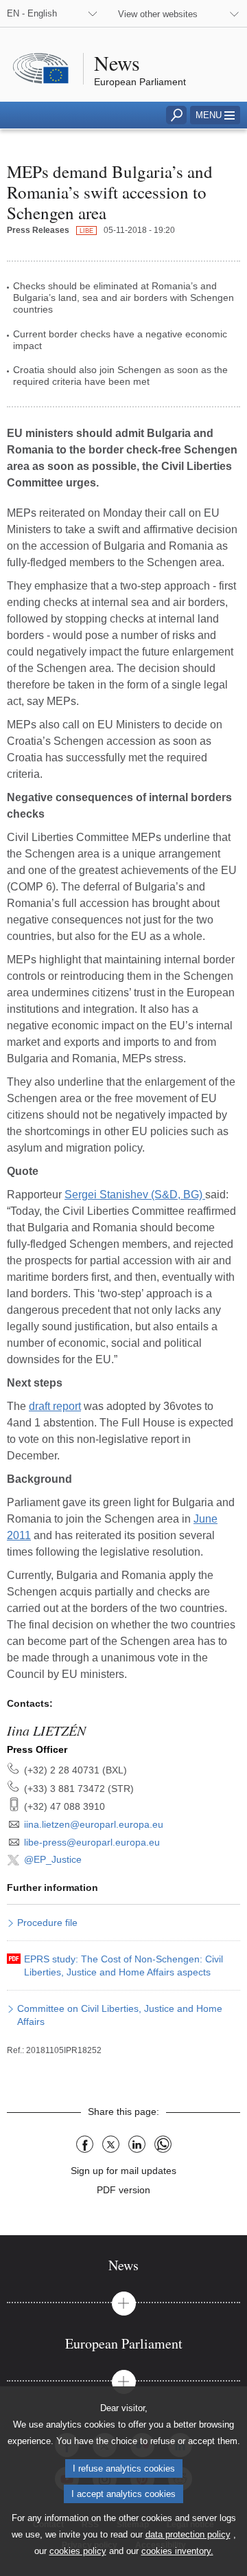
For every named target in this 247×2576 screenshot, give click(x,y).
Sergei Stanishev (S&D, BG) (135, 1195)
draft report (55, 1406)
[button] (215, 115)
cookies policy (78, 2551)
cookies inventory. (177, 2551)
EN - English (32, 13)
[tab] (123, 2265)
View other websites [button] (158, 14)
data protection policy (188, 2534)
